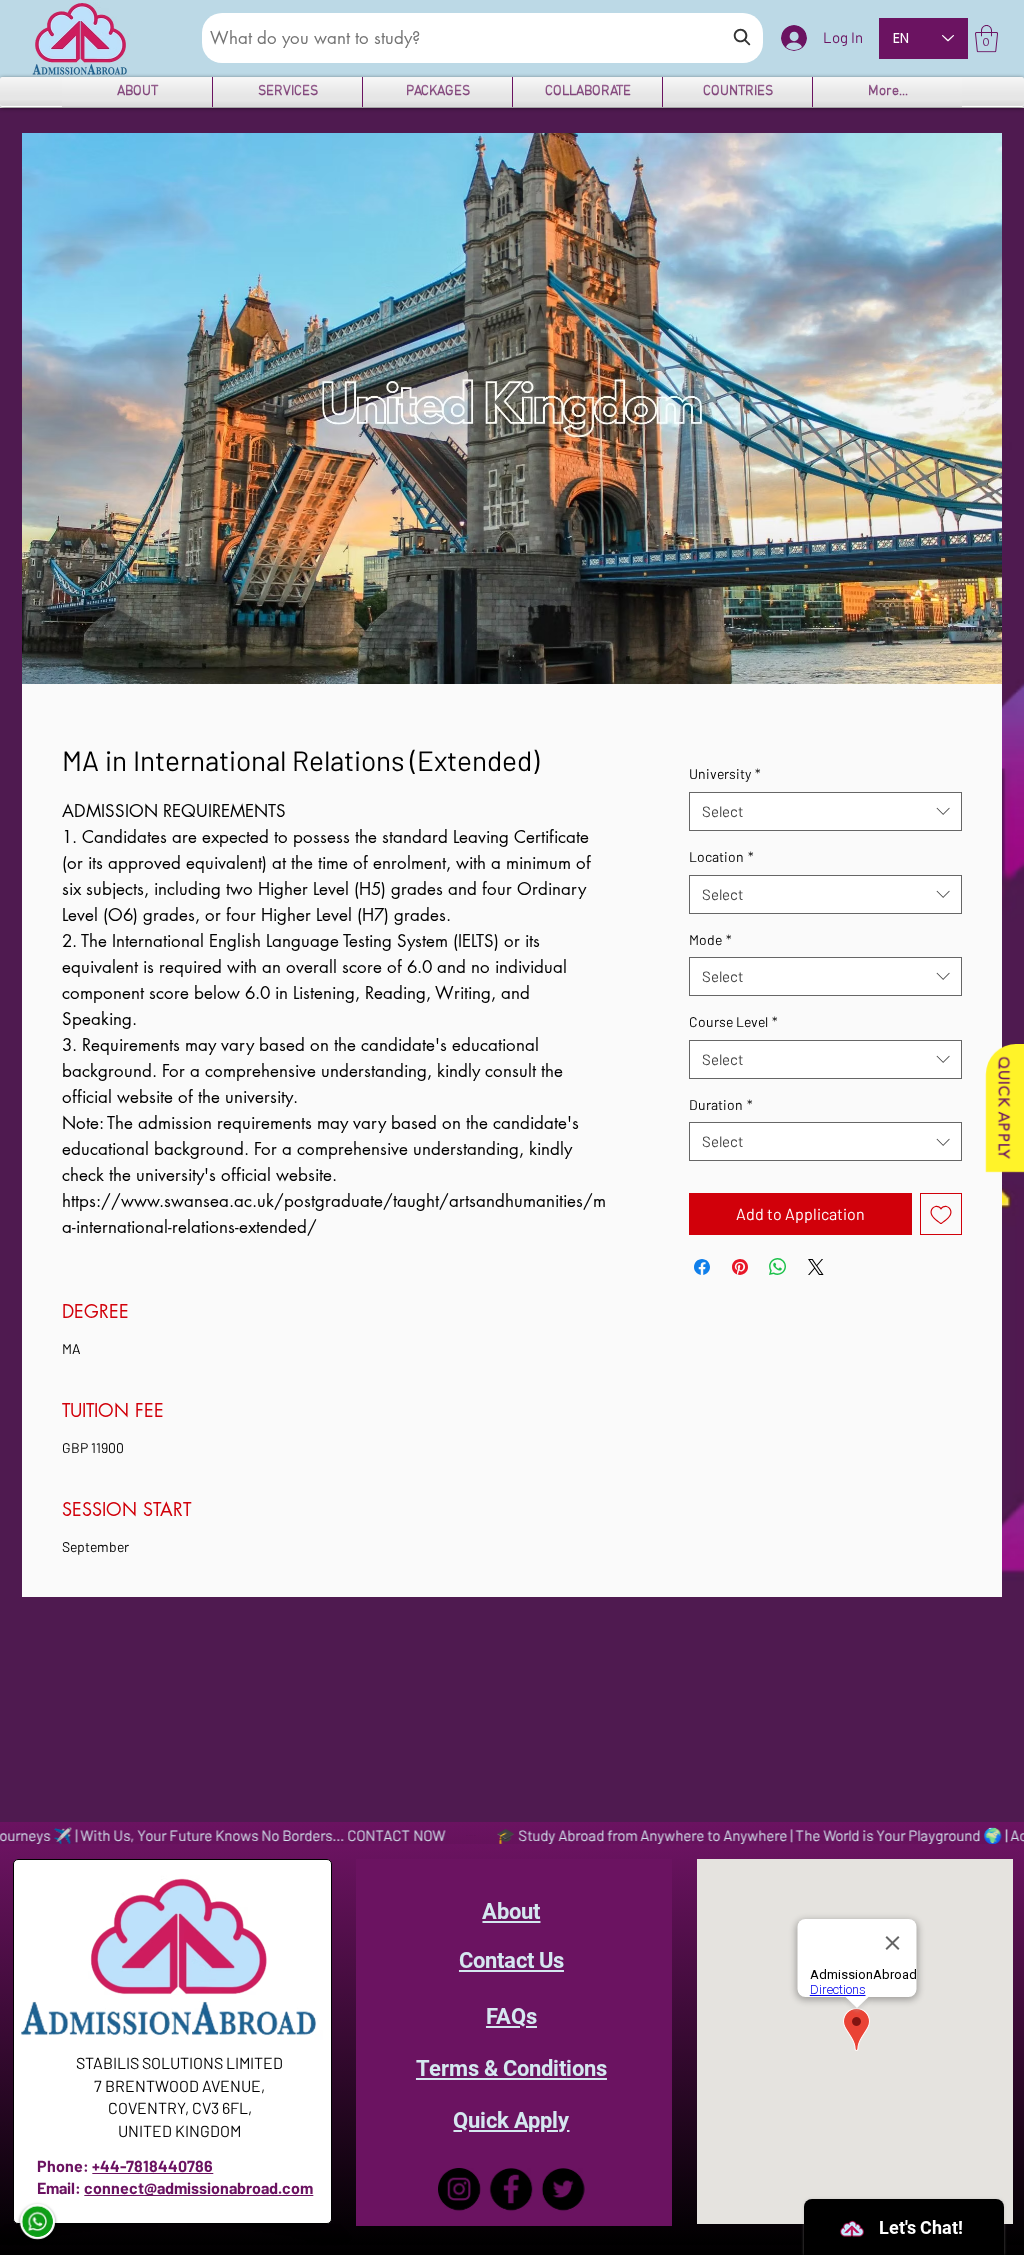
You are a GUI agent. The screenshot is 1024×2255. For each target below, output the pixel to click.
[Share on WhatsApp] (778, 1267)
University (725, 773)
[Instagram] (459, 2189)
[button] (986, 38)
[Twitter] (563, 2189)
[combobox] (825, 811)
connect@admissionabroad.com (198, 2187)
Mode (710, 939)
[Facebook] (511, 2189)
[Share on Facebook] (702, 1267)
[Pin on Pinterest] (740, 1267)
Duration (721, 1104)
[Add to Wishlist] (941, 1214)
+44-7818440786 (152, 2165)
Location (721, 856)
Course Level (733, 1021)
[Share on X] (816, 1267)
